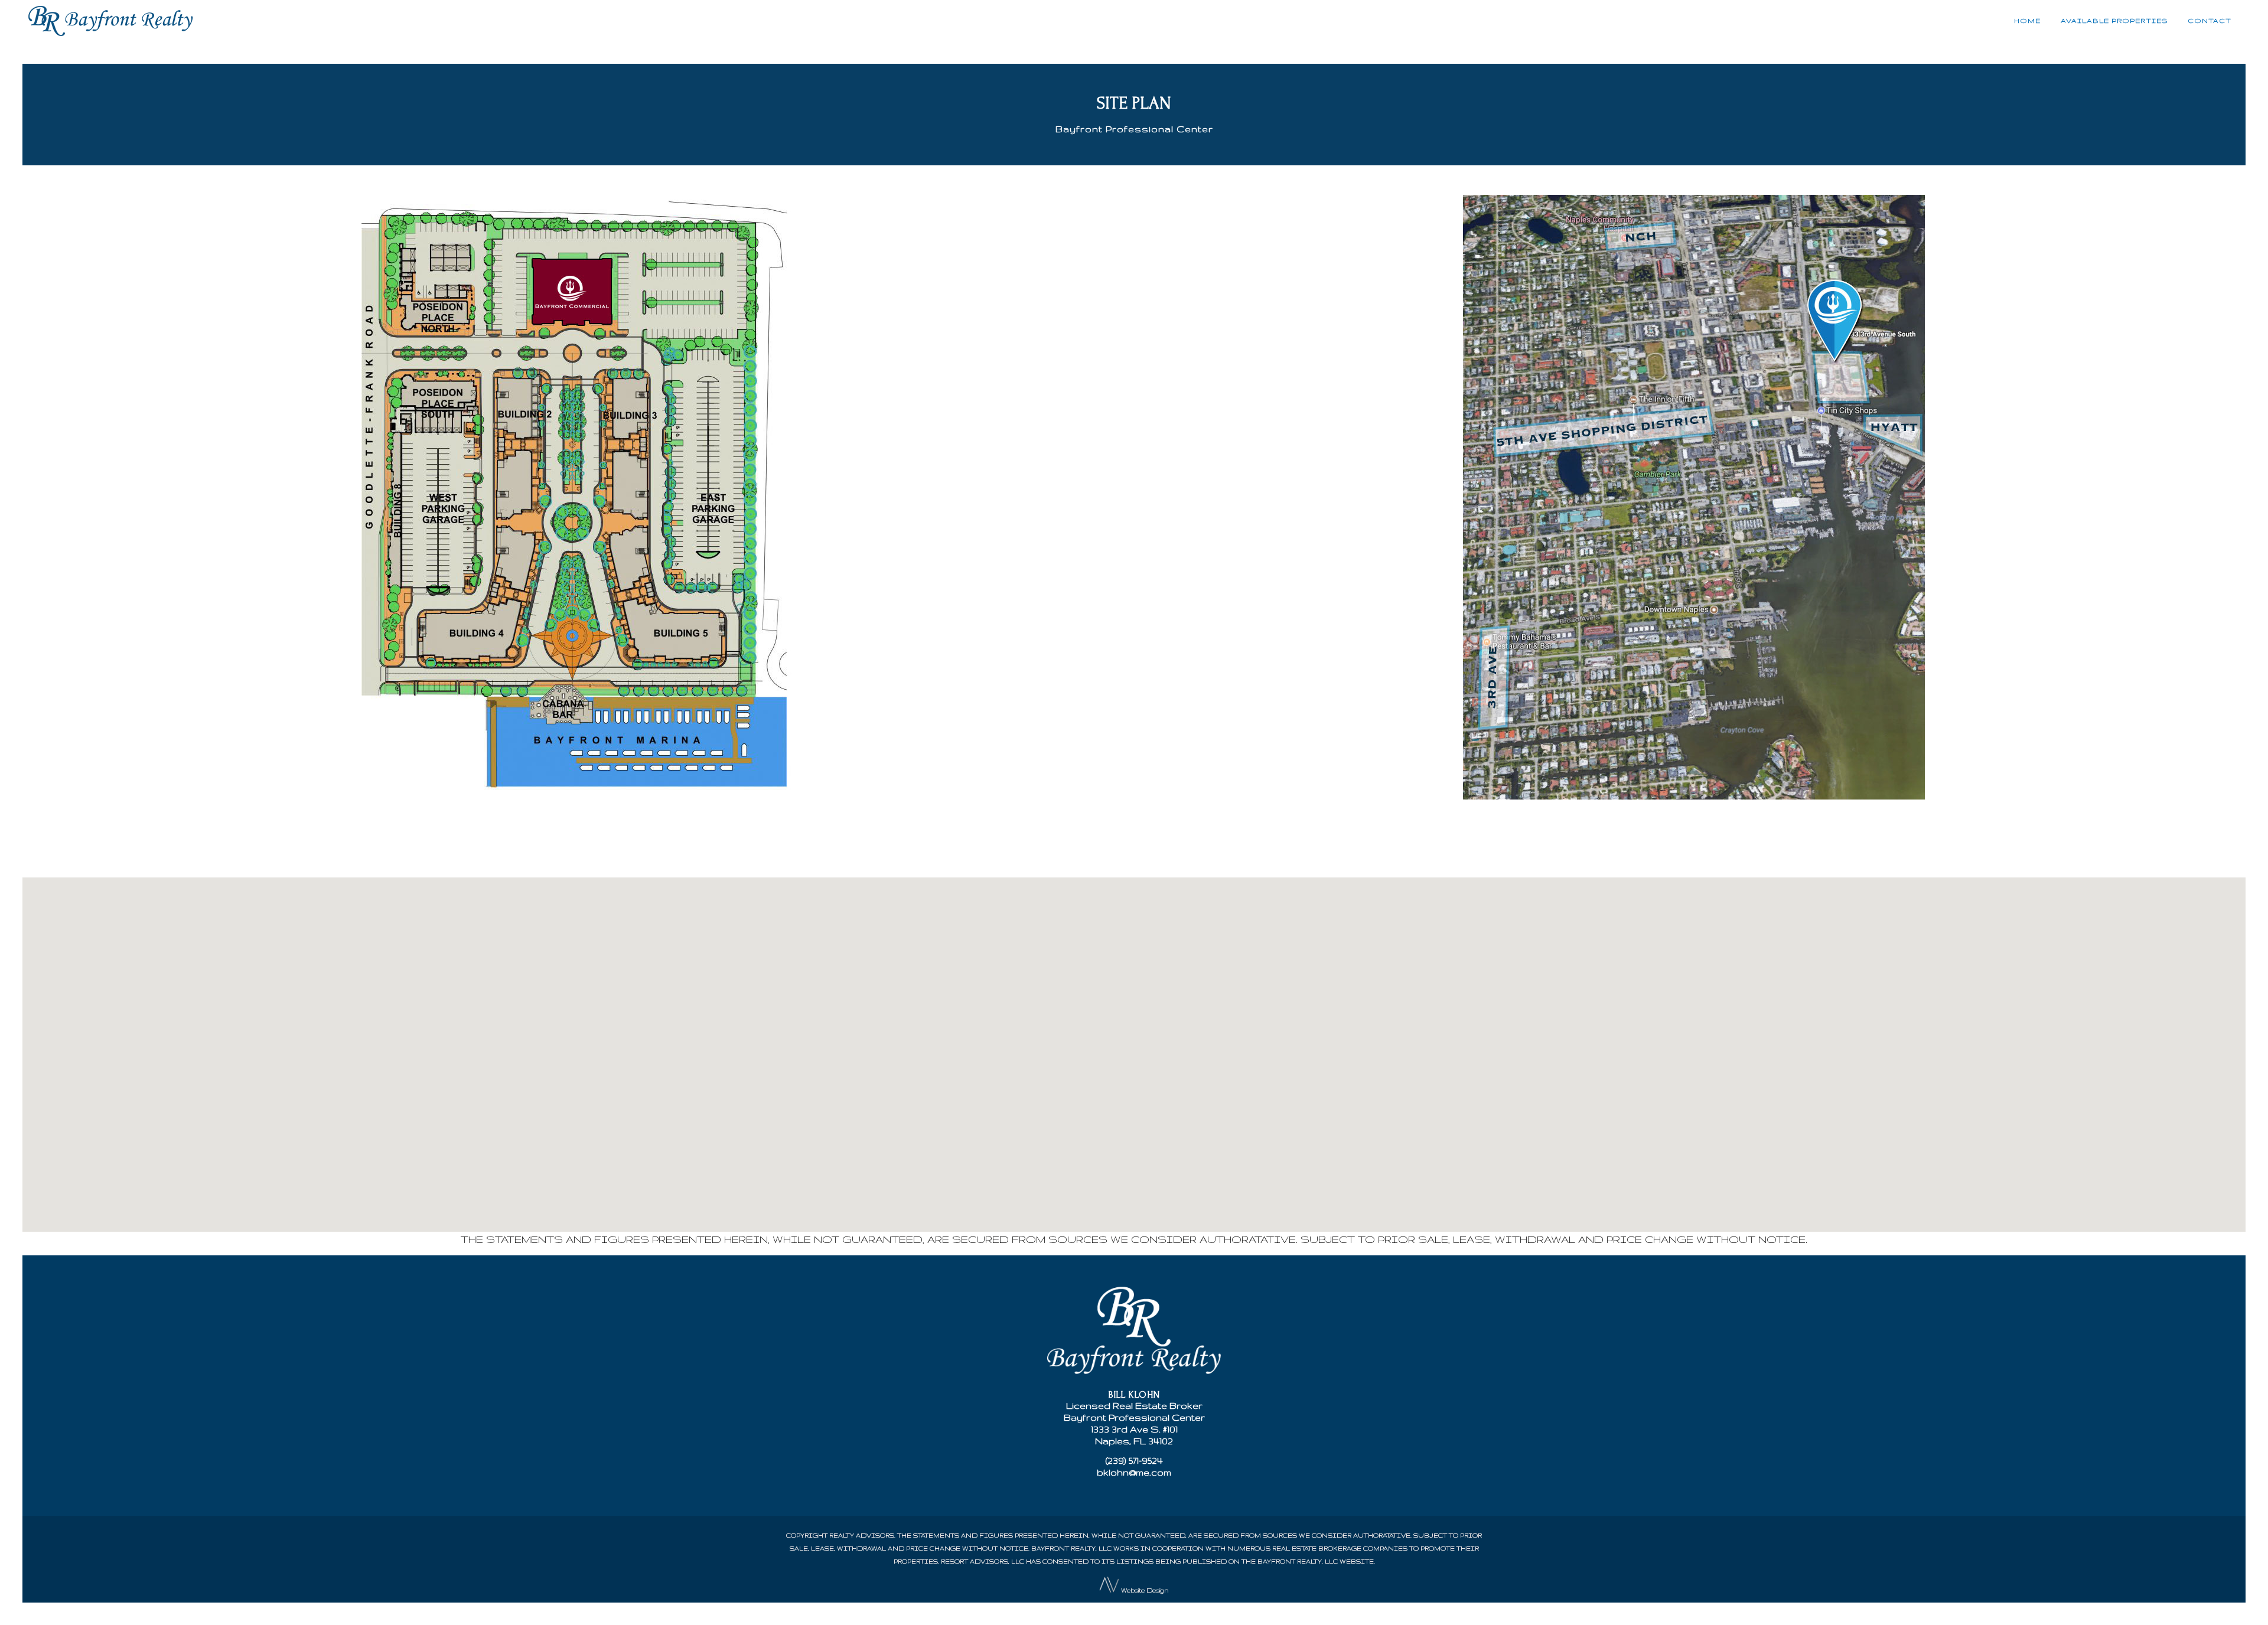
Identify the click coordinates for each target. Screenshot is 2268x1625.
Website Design (1145, 1590)
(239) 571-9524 (1134, 1461)
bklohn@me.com (1134, 1472)
